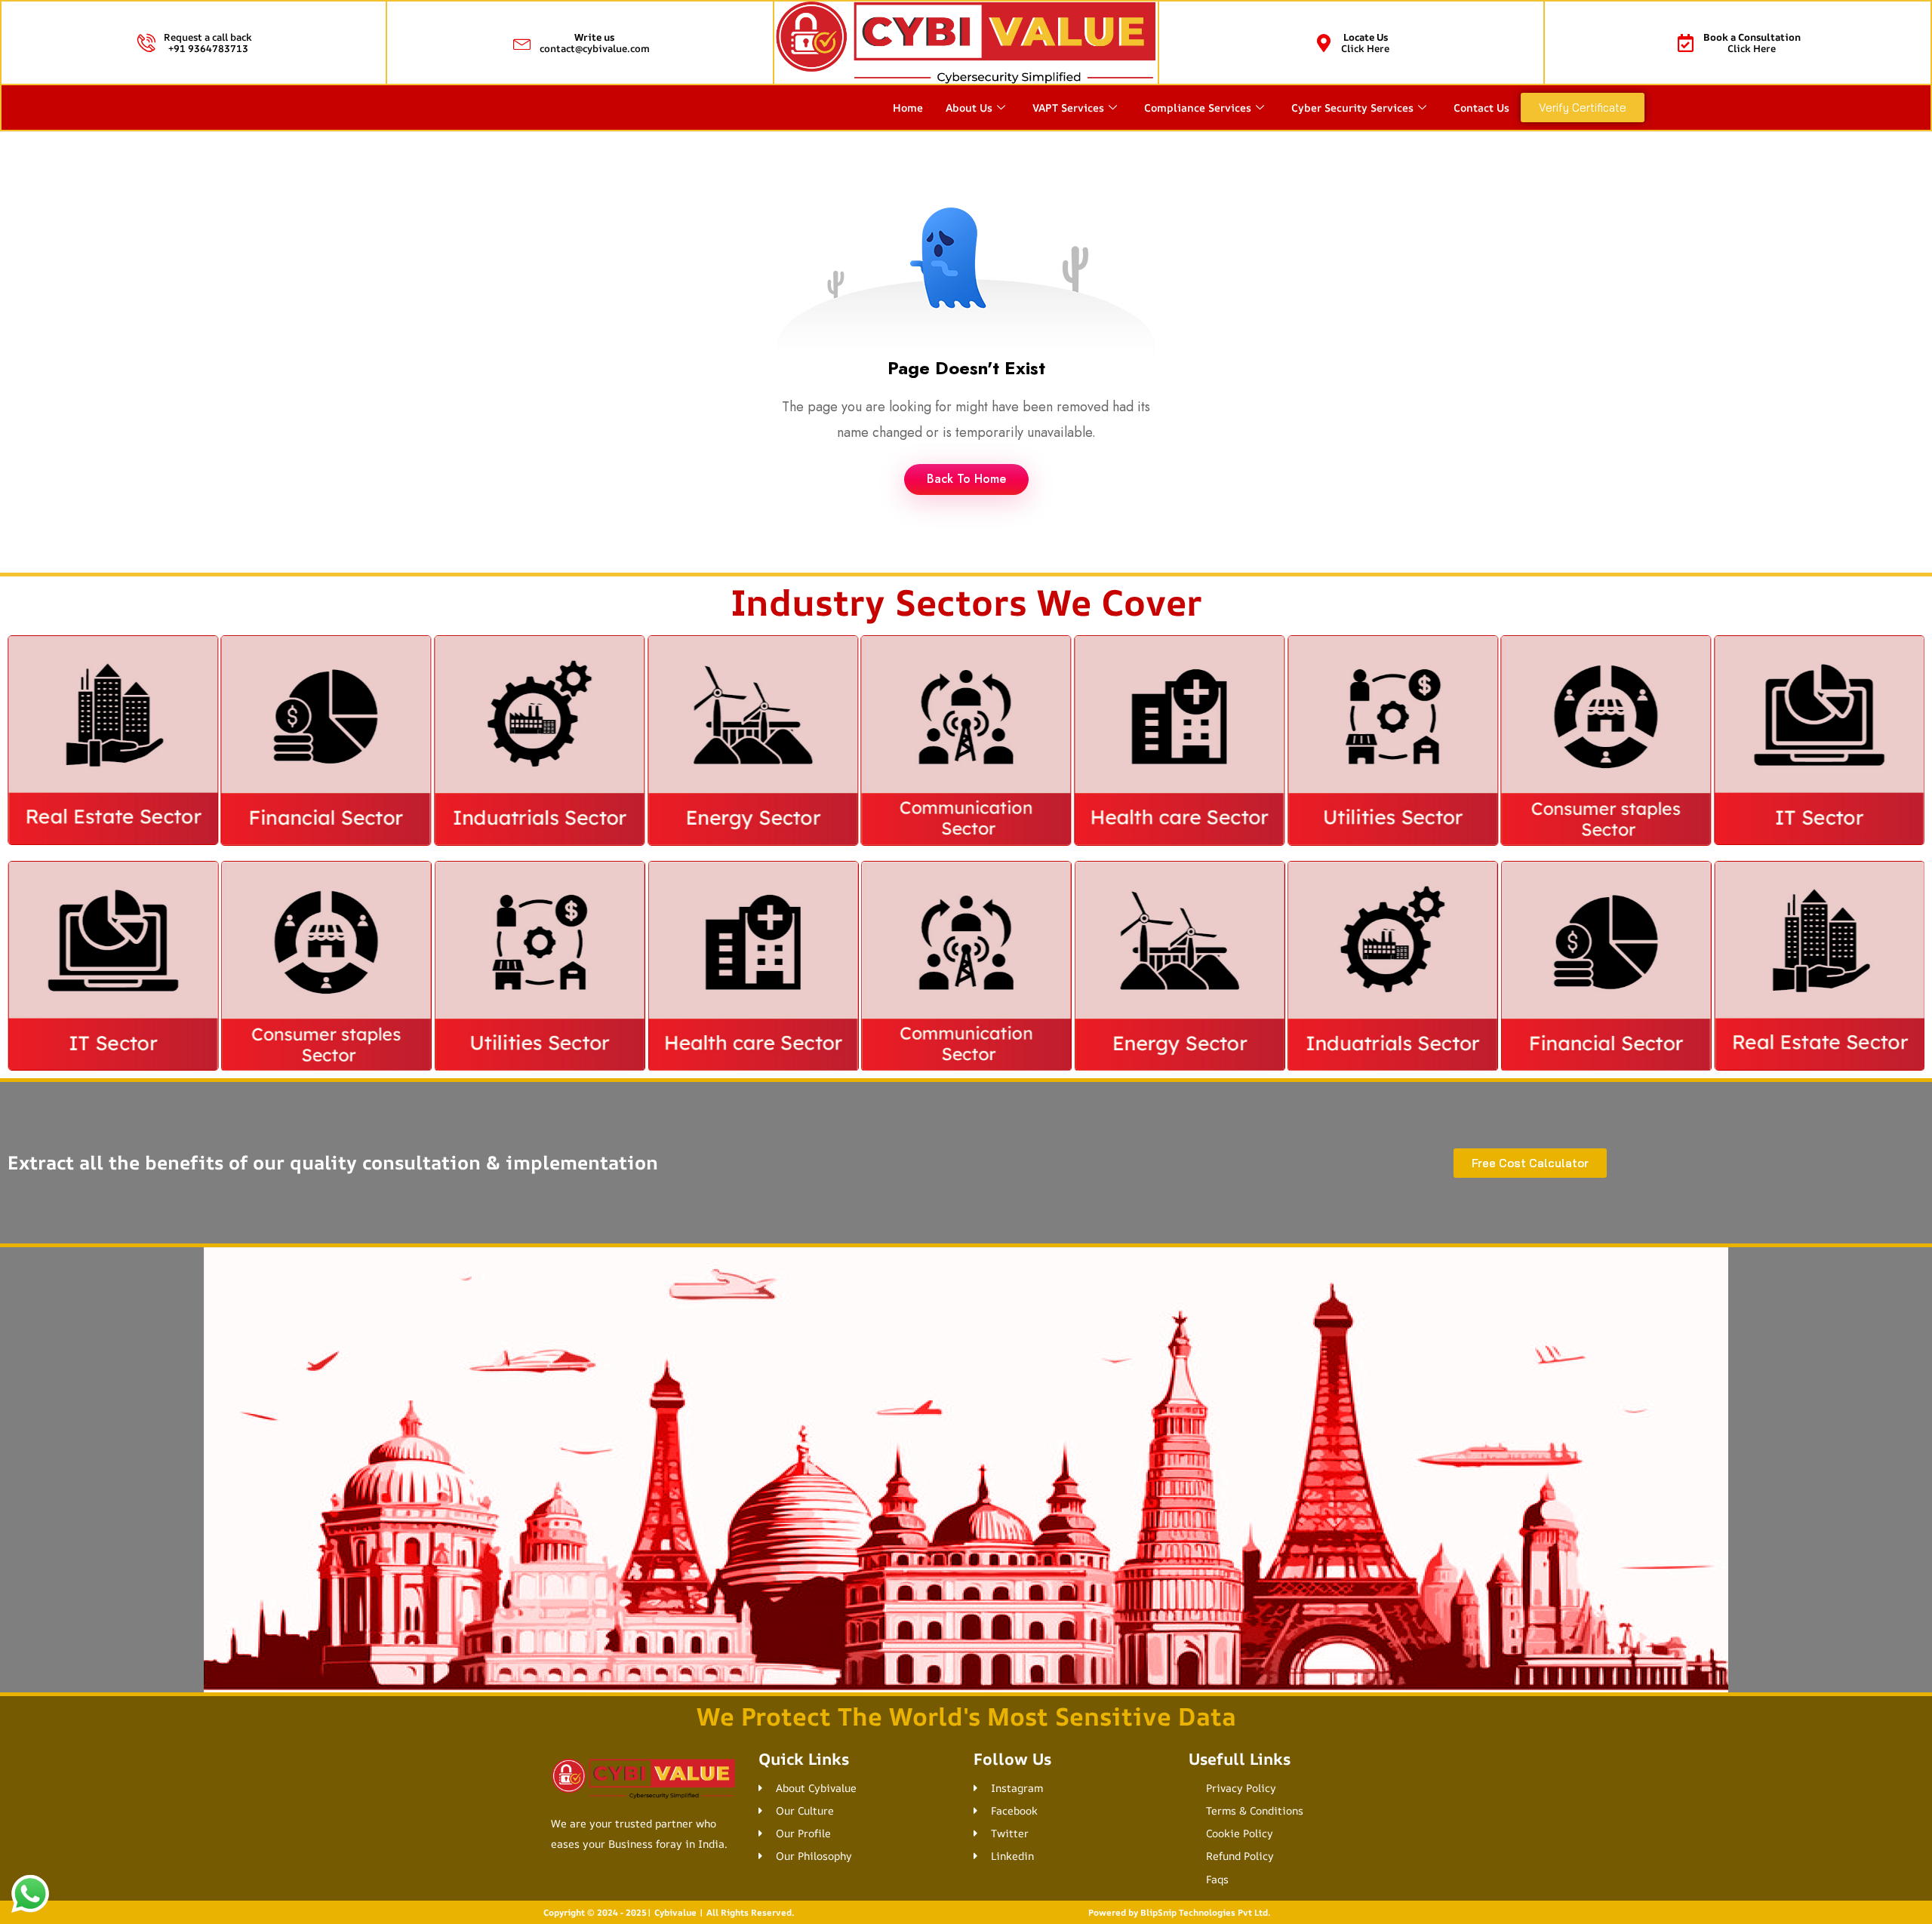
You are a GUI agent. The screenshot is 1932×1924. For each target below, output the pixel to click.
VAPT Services (1068, 108)
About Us (969, 108)
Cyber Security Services (1352, 108)
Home (908, 108)
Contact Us (1481, 108)
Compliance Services (1198, 108)
